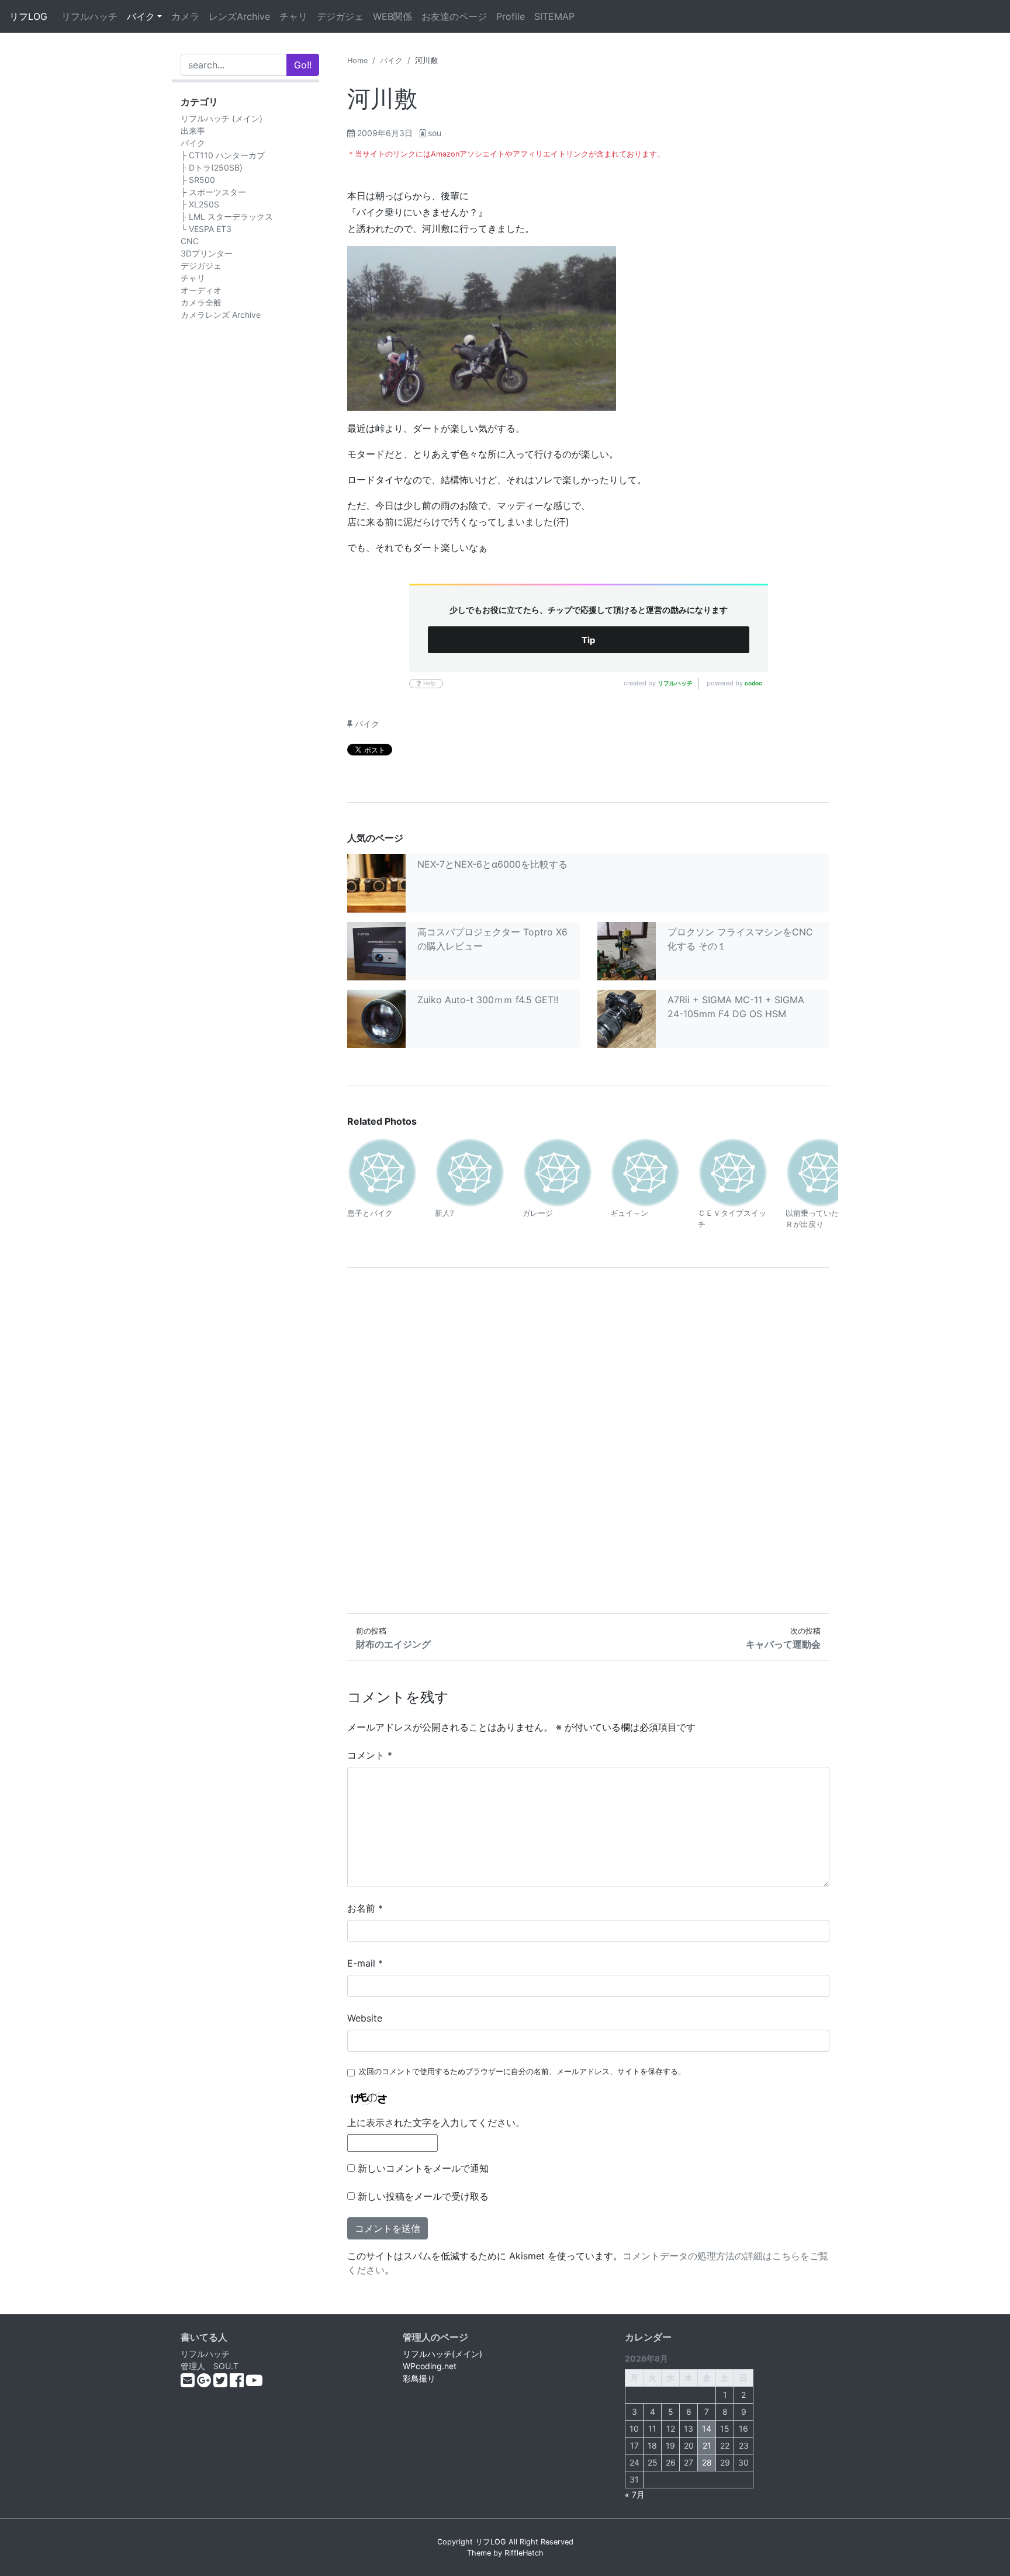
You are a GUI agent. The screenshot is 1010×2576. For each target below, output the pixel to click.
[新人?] (470, 1171)
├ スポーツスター (213, 192)
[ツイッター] (222, 2383)
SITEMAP (554, 16)
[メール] (189, 2383)
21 (707, 2445)
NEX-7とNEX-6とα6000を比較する (492, 864)
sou (435, 133)
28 (707, 2462)
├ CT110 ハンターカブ (223, 155)
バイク (141, 16)
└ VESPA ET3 (206, 229)
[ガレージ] (558, 1171)
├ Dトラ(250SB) (212, 167)
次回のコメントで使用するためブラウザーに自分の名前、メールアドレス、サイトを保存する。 (522, 2071)
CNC (190, 241)
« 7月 (635, 2494)
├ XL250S (200, 204)
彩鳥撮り (419, 2378)
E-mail (365, 1963)
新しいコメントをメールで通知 (423, 2168)
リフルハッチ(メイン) (442, 2354)
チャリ (293, 16)
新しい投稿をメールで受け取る (423, 2196)
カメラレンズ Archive (221, 315)
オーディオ (201, 290)
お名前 (365, 1908)
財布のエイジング (393, 1644)
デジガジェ (340, 16)
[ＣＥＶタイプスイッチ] (733, 1171)
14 (707, 2428)
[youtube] (254, 2383)
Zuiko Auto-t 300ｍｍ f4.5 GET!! (488, 1000)
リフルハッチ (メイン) (222, 118)
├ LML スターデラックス (227, 216)
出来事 (193, 131)
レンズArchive (239, 16)
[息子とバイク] (382, 1171)
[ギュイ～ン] (645, 1171)
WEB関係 (392, 16)
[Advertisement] (588, 1440)
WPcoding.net (430, 2366)
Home (357, 60)
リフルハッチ (89, 16)
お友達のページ (454, 16)
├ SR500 (198, 180)
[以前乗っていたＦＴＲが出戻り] (821, 1171)
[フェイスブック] (238, 2383)
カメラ (185, 16)
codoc (753, 683)
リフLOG (28, 16)
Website (365, 2018)
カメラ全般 (201, 302)
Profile (511, 16)
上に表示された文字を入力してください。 (436, 2123)
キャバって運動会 (783, 1644)
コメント (370, 1755)
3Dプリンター (207, 253)
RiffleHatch (524, 2553)
